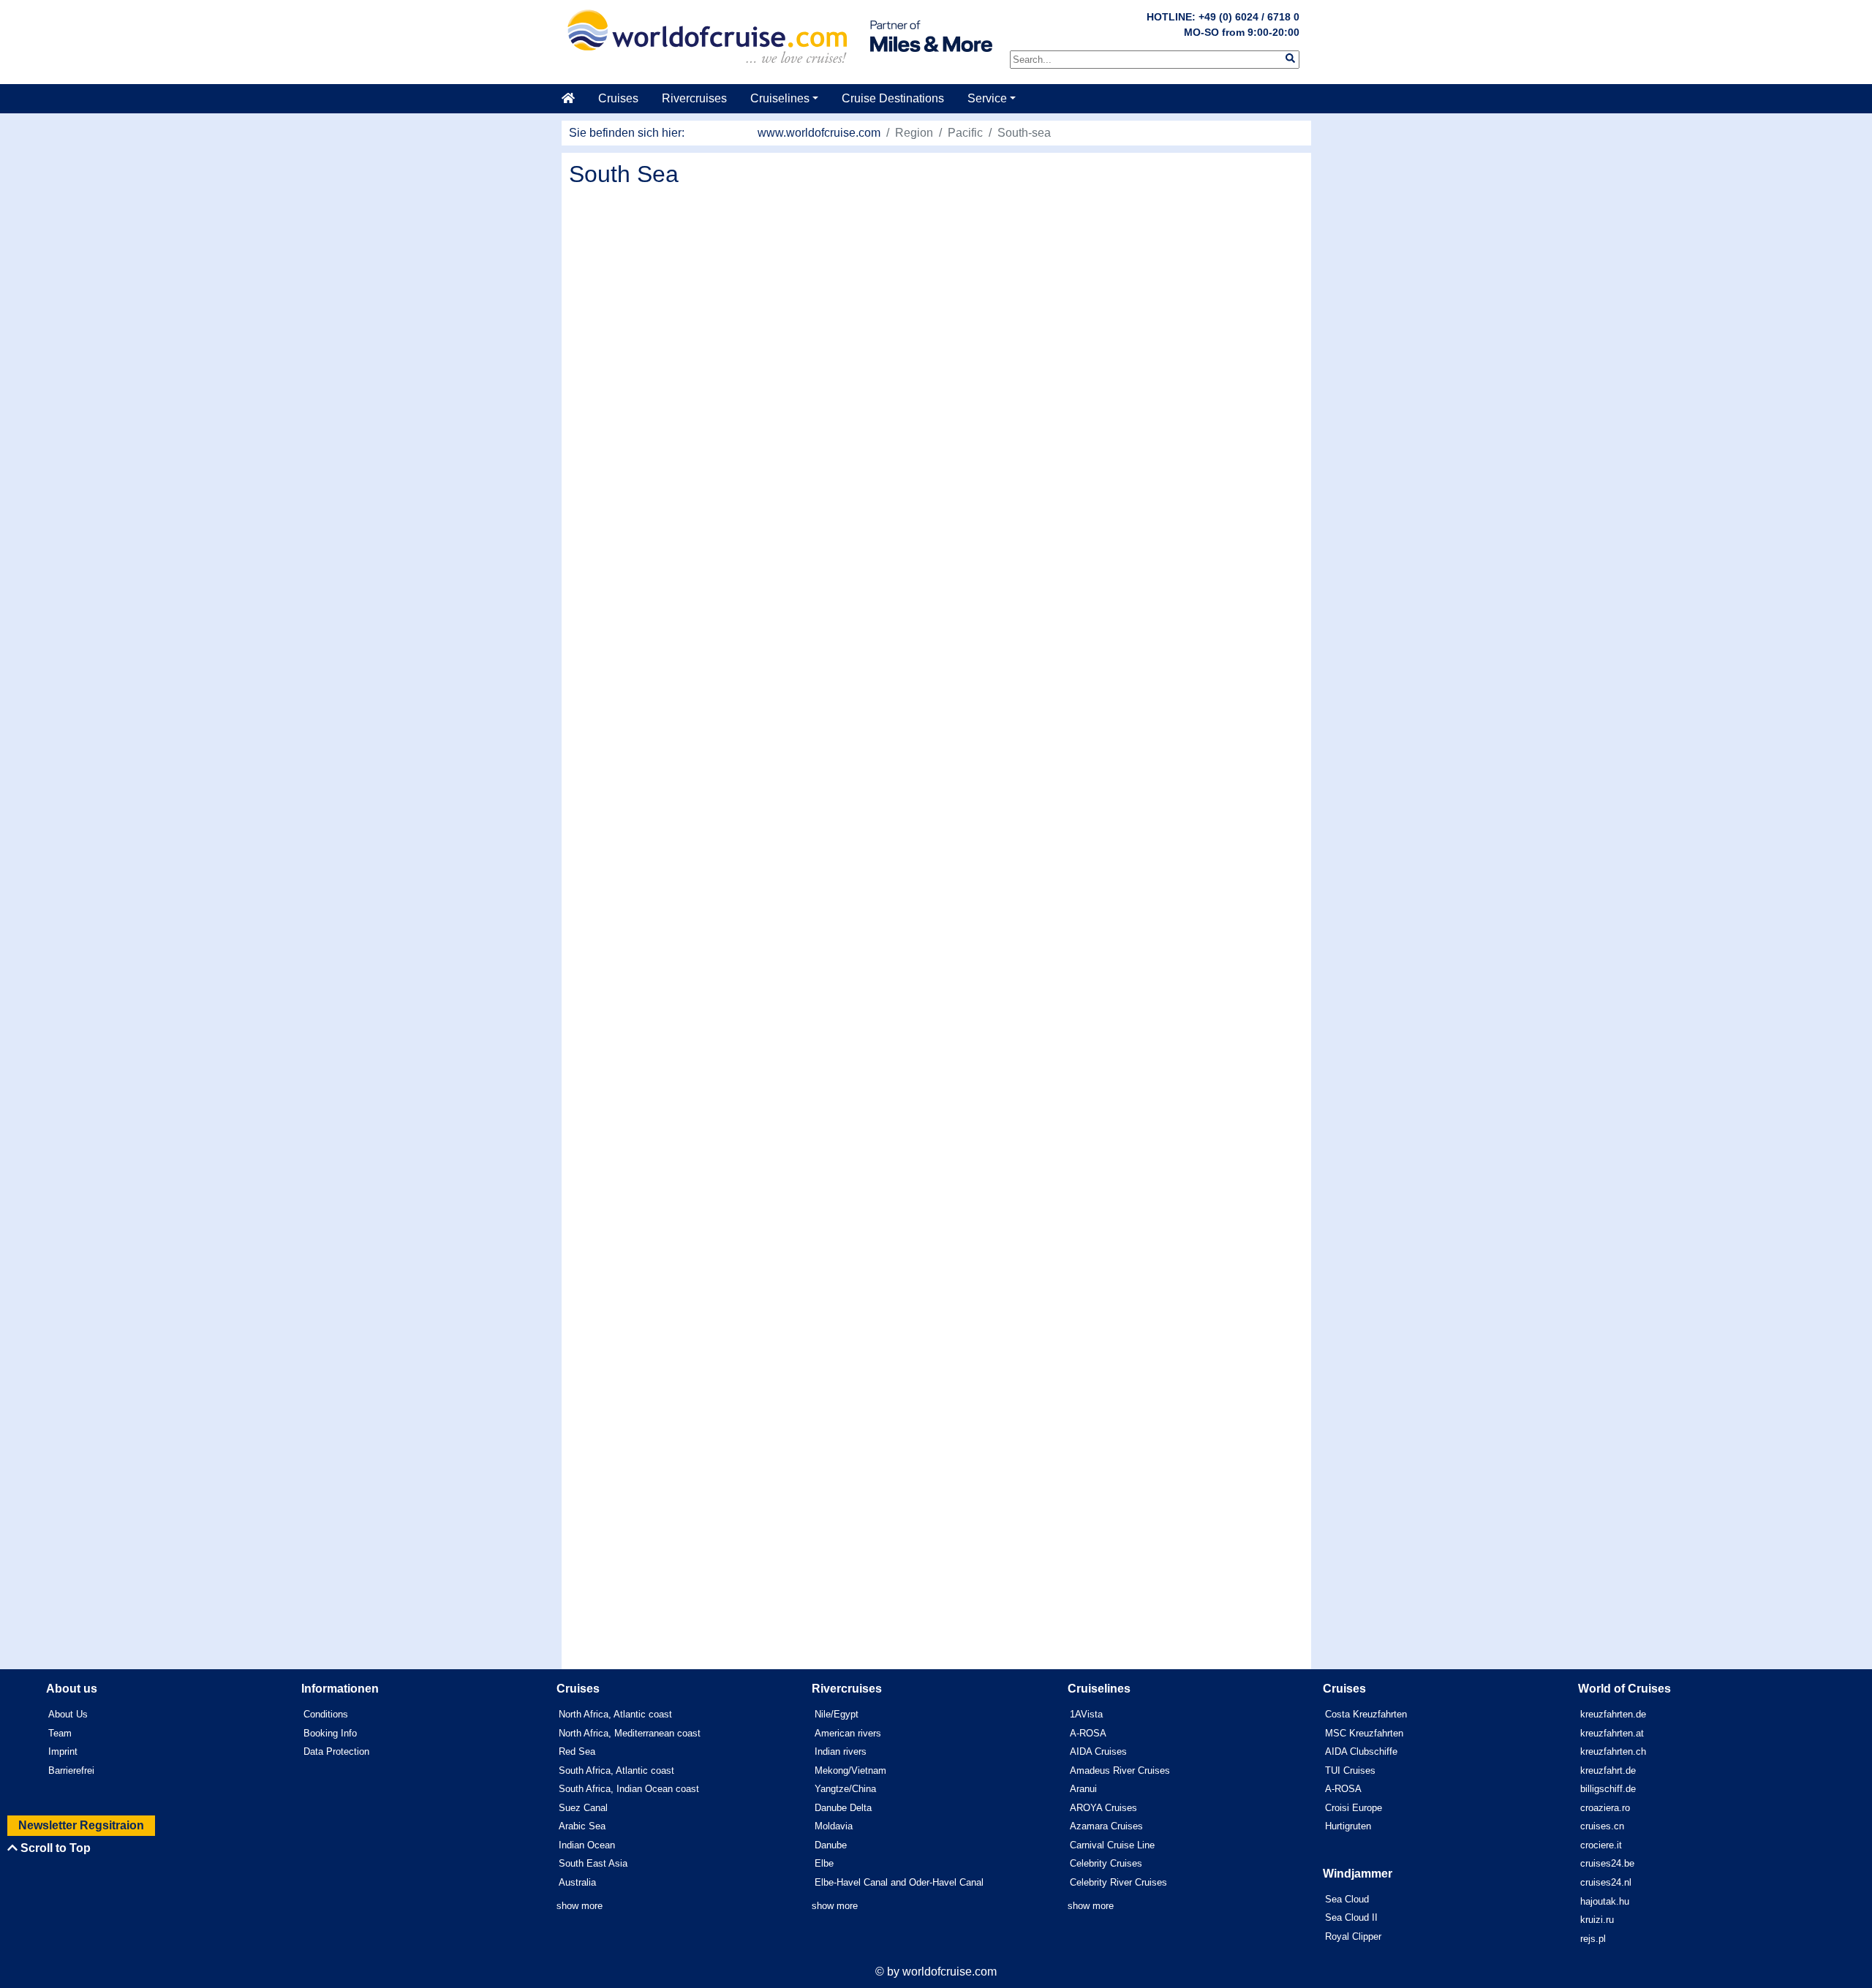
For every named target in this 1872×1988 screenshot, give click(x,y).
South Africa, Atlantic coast (616, 1770)
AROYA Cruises (1103, 1808)
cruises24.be (1607, 1863)
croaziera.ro (1605, 1808)
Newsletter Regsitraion (81, 1825)
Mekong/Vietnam (850, 1770)
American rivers (848, 1733)
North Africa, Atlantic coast (615, 1714)
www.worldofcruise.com (819, 133)
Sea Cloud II (1351, 1917)
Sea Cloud (1347, 1899)
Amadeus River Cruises (1120, 1770)
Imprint (63, 1751)
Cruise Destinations (893, 98)
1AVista (1086, 1714)
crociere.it (1601, 1845)
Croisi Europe (1354, 1808)
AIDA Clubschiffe (1361, 1751)
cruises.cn (1602, 1826)
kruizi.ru (1597, 1920)
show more (580, 1906)
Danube (831, 1845)
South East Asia (593, 1863)
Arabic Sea (582, 1826)
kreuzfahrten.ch (1613, 1751)
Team (60, 1733)
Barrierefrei (71, 1770)
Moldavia (834, 1826)
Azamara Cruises (1106, 1826)
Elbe (824, 1863)
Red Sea (577, 1751)
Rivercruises (694, 98)
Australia (577, 1882)
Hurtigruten (1348, 1826)
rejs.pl (1593, 1939)
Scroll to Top (54, 1848)
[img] (1290, 58)
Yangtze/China (845, 1789)
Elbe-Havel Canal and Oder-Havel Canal (899, 1882)
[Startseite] (574, 99)
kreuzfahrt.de (1608, 1770)
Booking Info (330, 1733)
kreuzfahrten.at (1612, 1733)
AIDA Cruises (1098, 1751)
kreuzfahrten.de (1613, 1714)
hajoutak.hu (1605, 1901)
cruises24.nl (1606, 1882)
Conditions (326, 1714)
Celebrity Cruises (1106, 1863)
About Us (68, 1714)
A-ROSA (1088, 1733)
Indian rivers (841, 1751)
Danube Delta (843, 1808)
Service (987, 98)
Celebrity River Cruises (1118, 1882)
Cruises (618, 98)
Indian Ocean (587, 1845)
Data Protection (336, 1751)
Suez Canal (583, 1808)
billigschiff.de (1608, 1789)
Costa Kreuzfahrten (1366, 1714)
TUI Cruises (1350, 1770)
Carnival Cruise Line (1112, 1845)
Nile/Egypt (837, 1714)
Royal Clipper (1353, 1936)
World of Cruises (1624, 1689)
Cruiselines (780, 98)
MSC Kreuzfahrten (1364, 1733)
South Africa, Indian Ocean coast (629, 1789)
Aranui (1083, 1789)
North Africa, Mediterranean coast (630, 1733)
